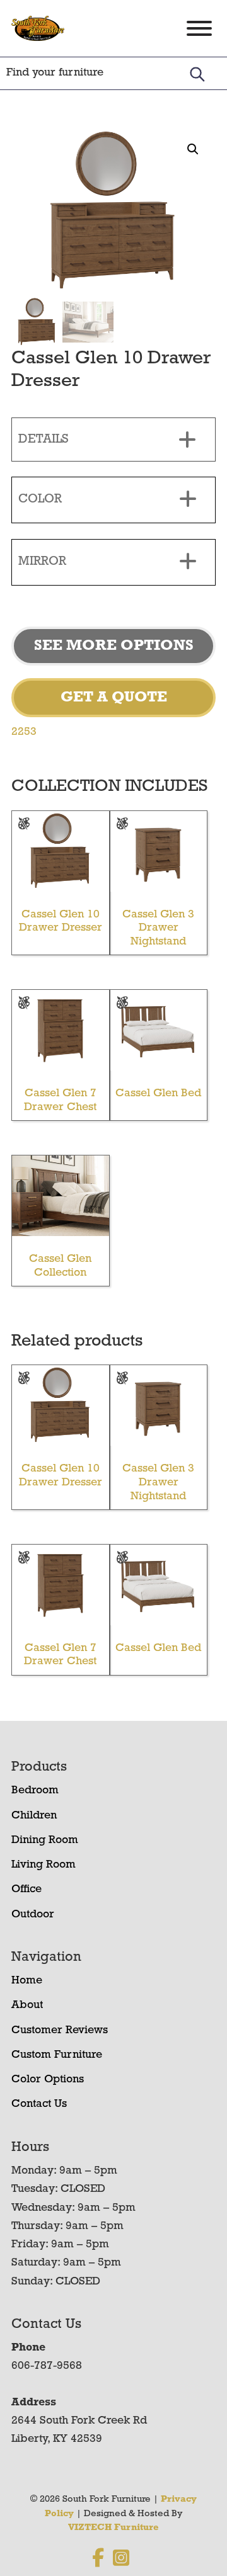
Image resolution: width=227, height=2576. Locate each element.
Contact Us (39, 2104)
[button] (193, 149)
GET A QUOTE (114, 698)
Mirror (42, 562)
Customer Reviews (60, 2031)
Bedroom (35, 1791)
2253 (24, 732)
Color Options (48, 2080)
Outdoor (33, 1915)
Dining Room (45, 1841)
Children (34, 1816)
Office (26, 1890)
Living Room (44, 1865)
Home (27, 1981)
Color (40, 499)
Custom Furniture (57, 2055)
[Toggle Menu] (199, 28)
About (27, 2006)
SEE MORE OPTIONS (114, 646)
